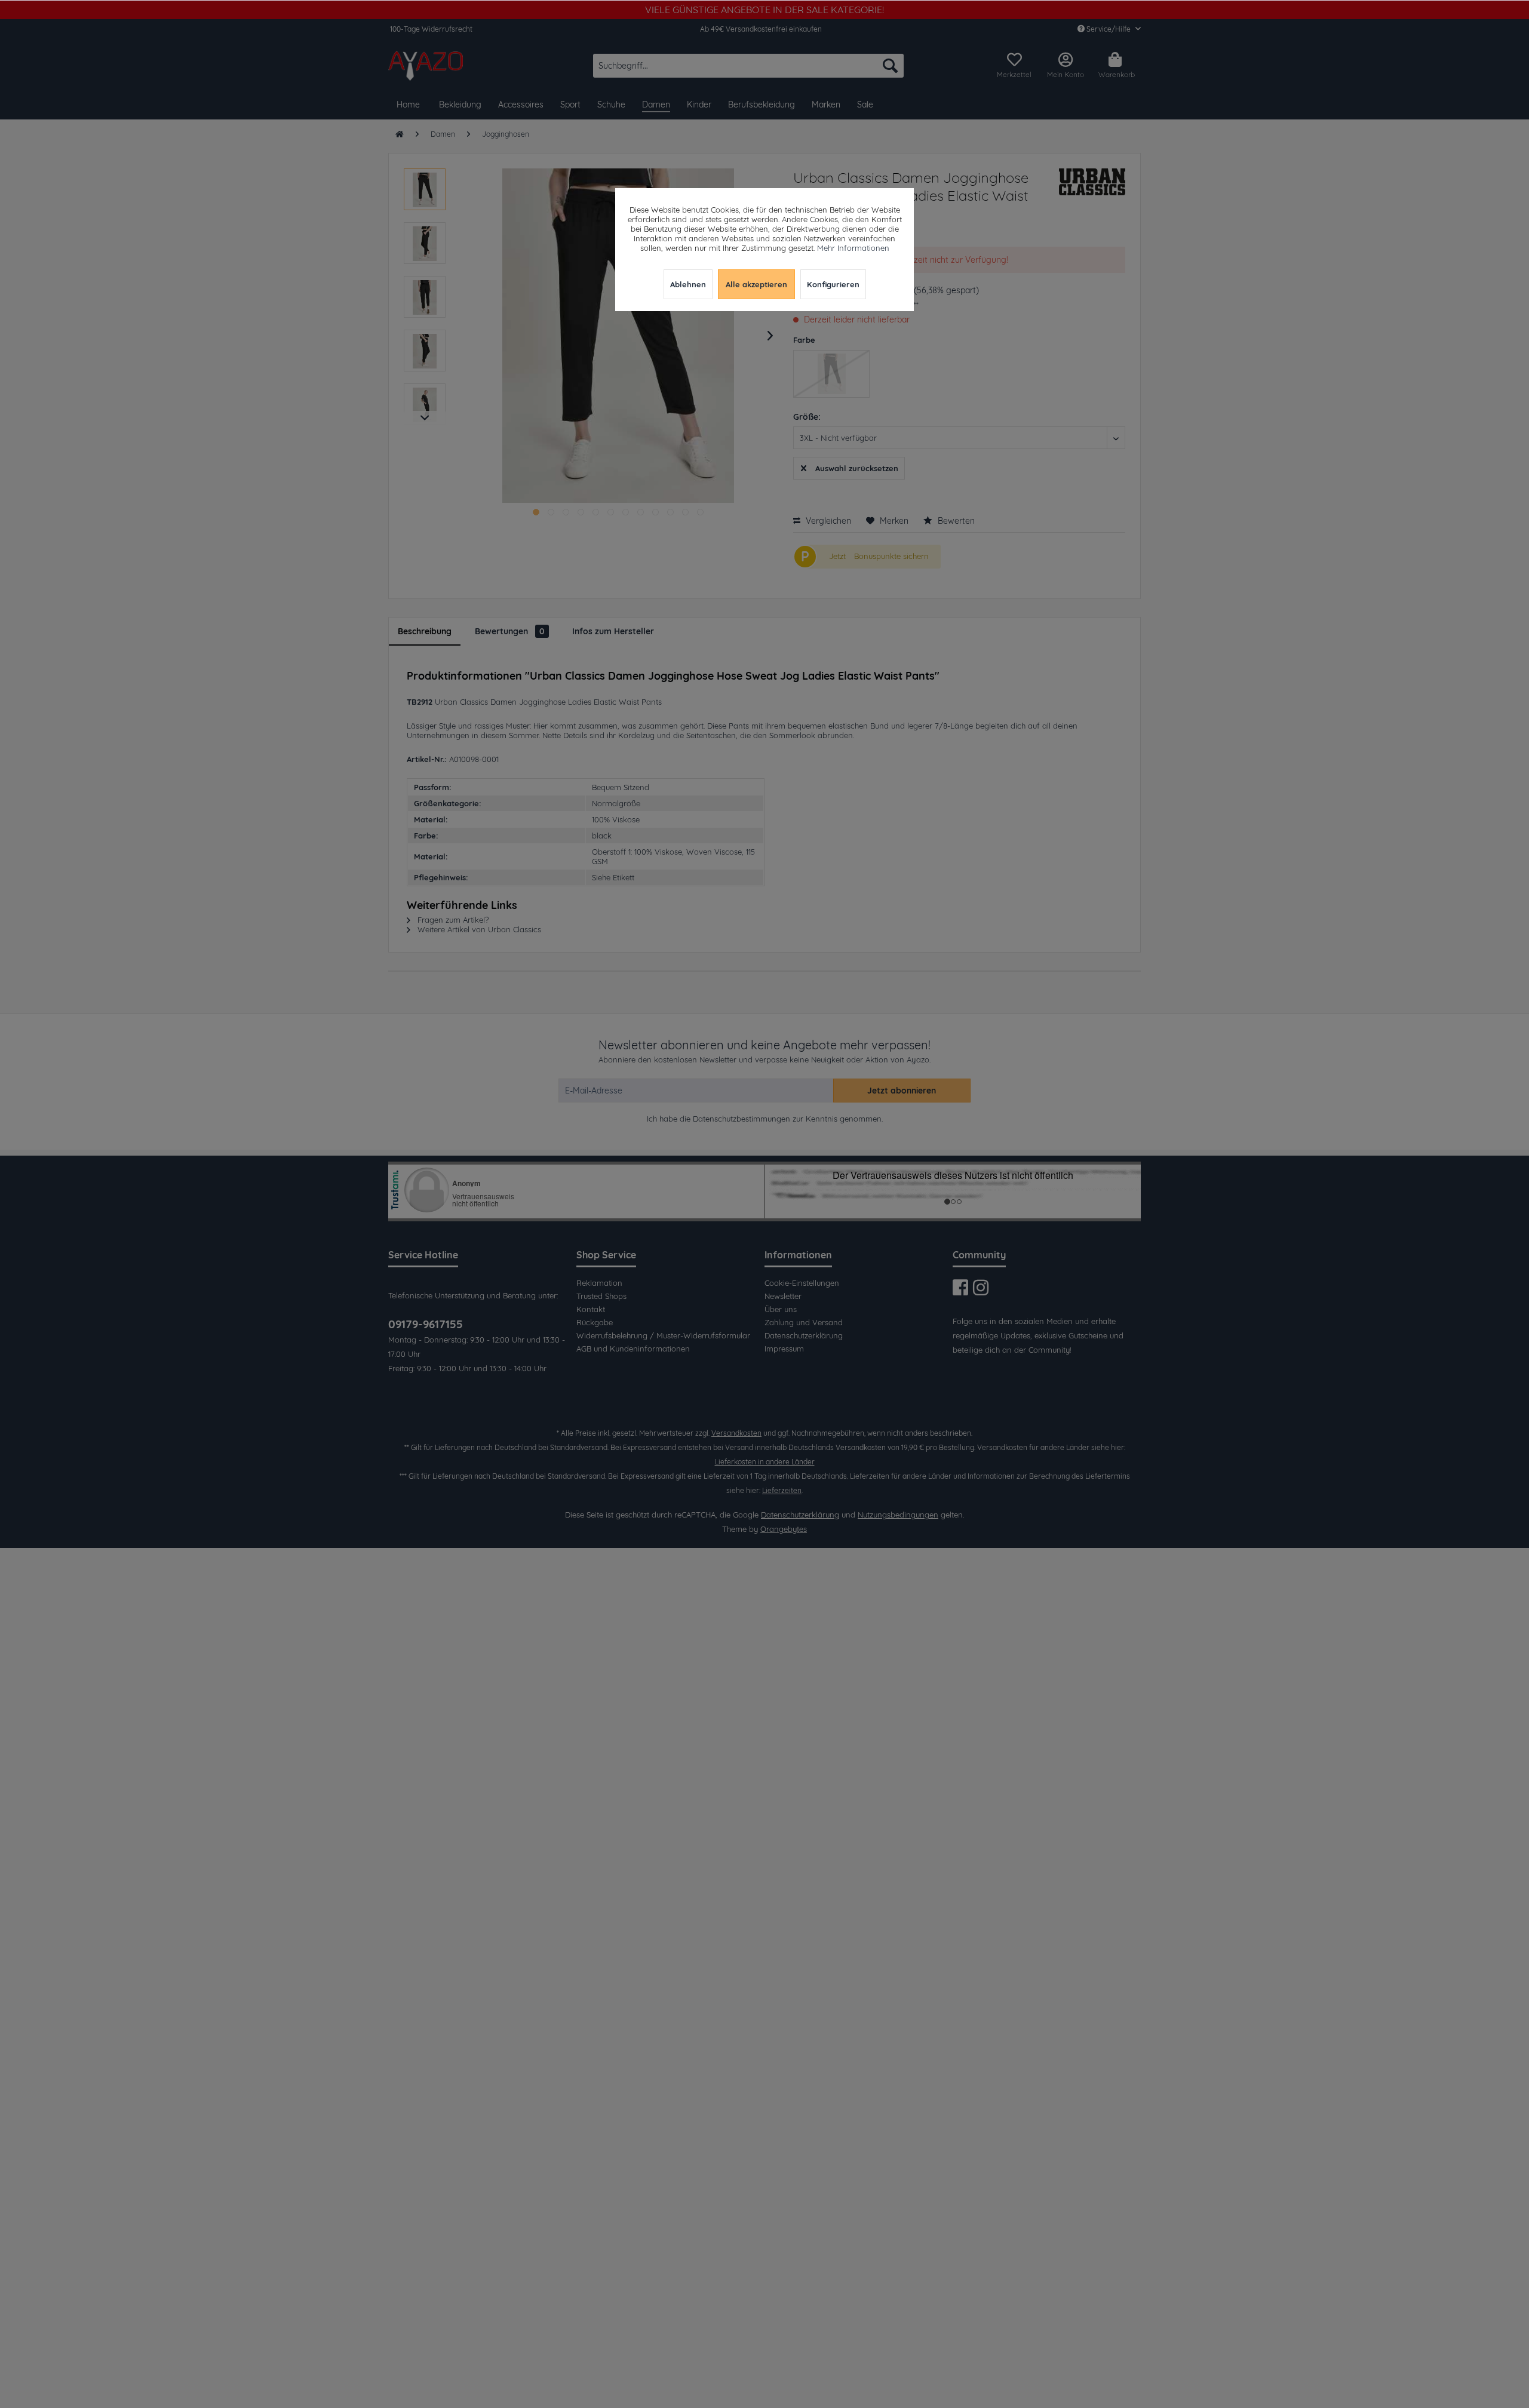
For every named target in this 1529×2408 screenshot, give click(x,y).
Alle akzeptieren (756, 284)
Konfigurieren (833, 284)
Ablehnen (688, 284)
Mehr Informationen (853, 248)
